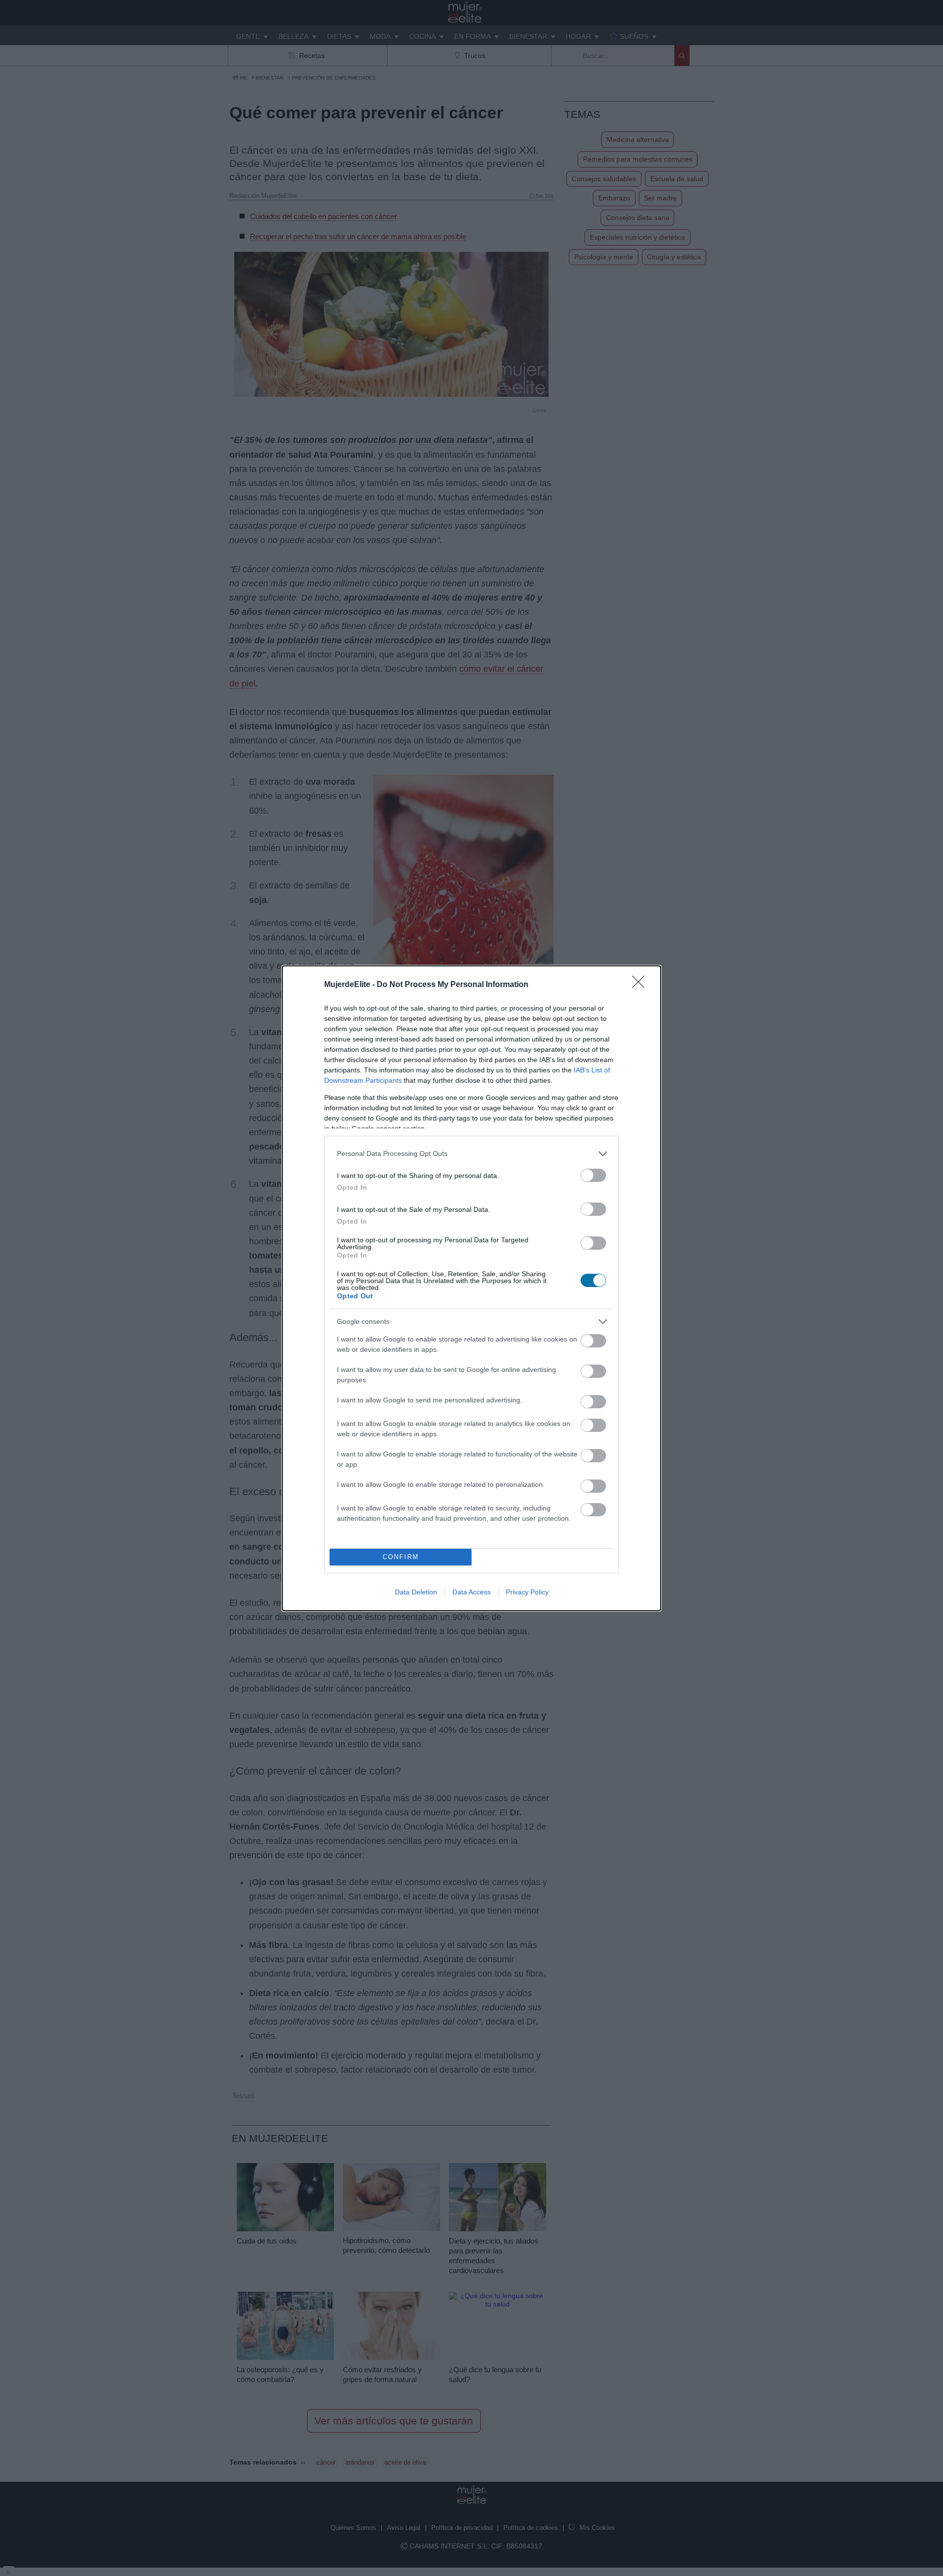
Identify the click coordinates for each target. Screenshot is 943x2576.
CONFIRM (401, 1557)
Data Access (471, 1592)
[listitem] (471, 1154)
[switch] (593, 1175)
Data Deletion (416, 1592)
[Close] (641, 985)
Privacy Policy (527, 1592)
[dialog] (471, 1288)
